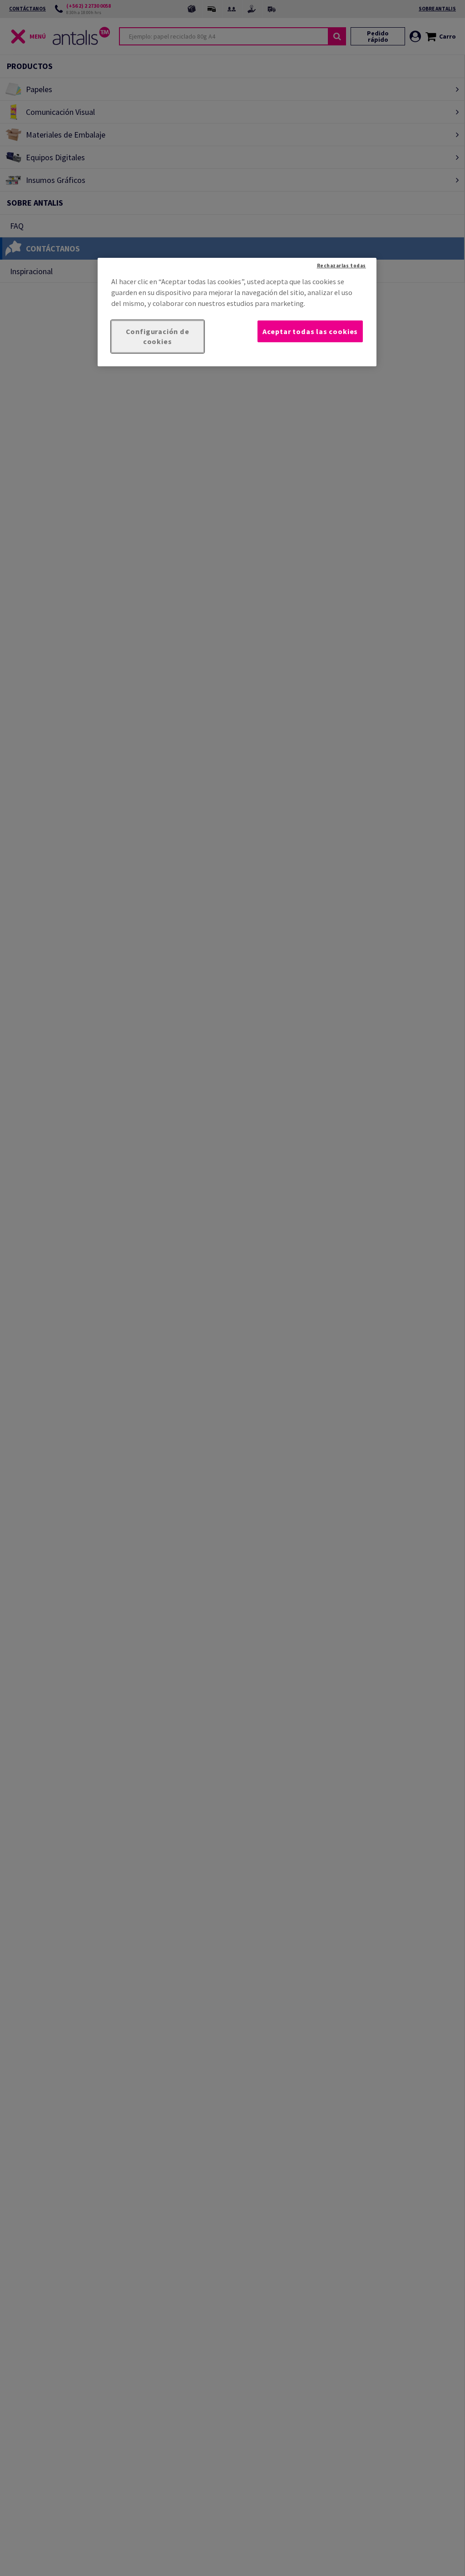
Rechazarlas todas (341, 266)
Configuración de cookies (158, 337)
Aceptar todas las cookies (310, 331)
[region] (237, 312)
